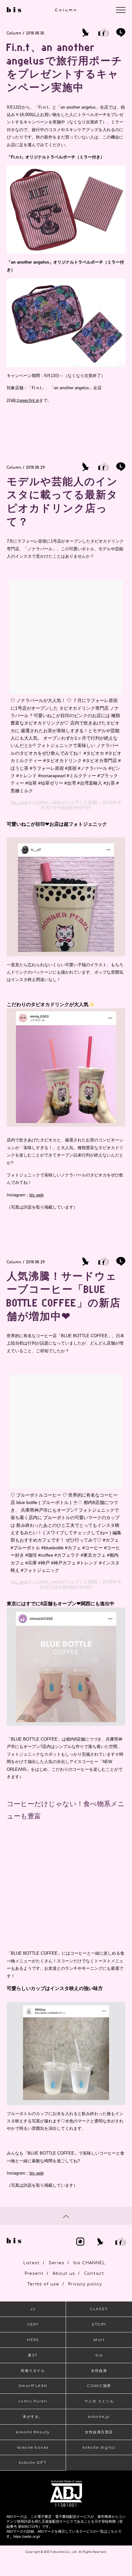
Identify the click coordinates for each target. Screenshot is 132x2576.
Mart (99, 2340)
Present (34, 2274)
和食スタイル (33, 2371)
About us (64, 2274)
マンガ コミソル (99, 2401)
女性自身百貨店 (99, 2432)
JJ (33, 2309)
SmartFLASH (33, 2386)
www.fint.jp (29, 400)
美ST (33, 2355)
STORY (99, 2324)
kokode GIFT (33, 2463)
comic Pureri (33, 2401)
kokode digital (99, 2448)
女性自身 (99, 2371)
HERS (33, 2340)
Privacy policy (85, 2284)
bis (99, 2355)
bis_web (20, 802)
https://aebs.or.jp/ (27, 2536)
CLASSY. (99, 2309)
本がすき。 (33, 2417)
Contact (94, 2274)
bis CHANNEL (89, 2263)
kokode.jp (99, 2417)
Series (57, 2263)
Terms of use (43, 2284)
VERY (33, 2324)
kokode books (33, 2448)
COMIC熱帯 (99, 2386)
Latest (32, 2263)
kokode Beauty (33, 2432)
